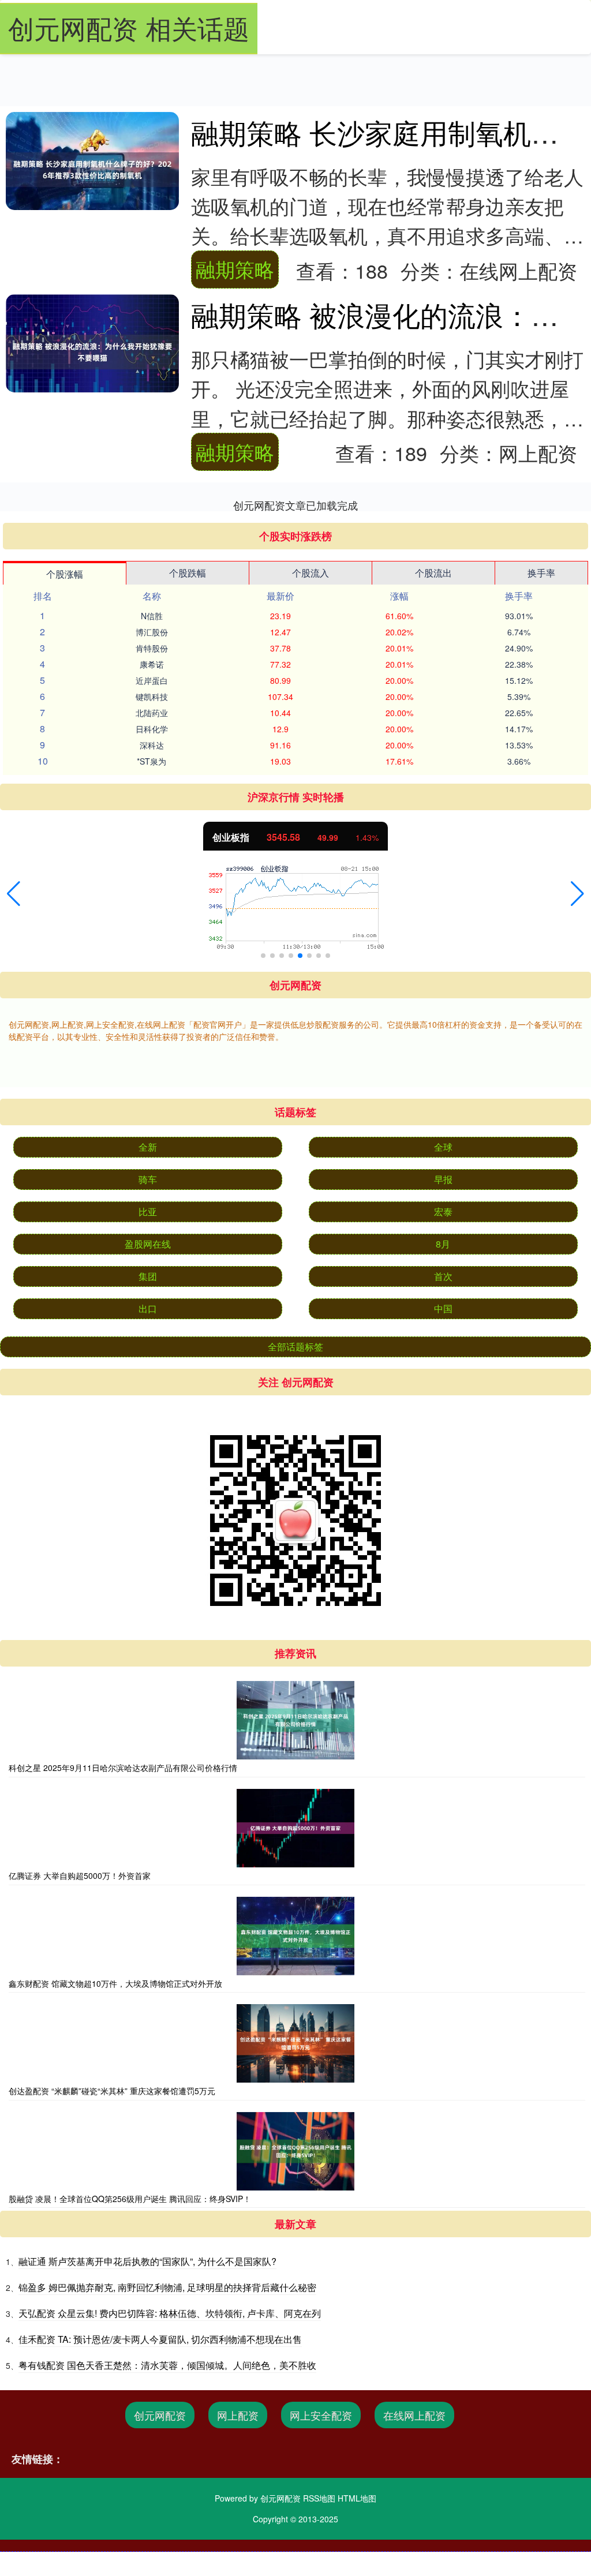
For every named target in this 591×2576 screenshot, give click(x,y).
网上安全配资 (321, 2415)
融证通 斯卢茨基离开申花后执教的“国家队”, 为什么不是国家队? (147, 2261)
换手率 (541, 573)
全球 (443, 1147)
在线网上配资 (414, 2415)
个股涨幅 (65, 574)
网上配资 (238, 2415)
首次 (443, 1276)
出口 (148, 1308)
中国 (443, 1308)
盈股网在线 (148, 1244)
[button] (14, 894)
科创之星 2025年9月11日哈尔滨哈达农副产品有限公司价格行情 (123, 1768)
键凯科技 (152, 697)
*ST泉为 (152, 761)
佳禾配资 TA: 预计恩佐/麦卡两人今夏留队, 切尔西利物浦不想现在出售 (160, 2339)
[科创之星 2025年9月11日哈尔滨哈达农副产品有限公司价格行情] (295, 1720)
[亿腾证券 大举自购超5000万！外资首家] (295, 1828)
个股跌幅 (188, 573)
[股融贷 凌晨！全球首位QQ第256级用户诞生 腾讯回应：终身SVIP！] (295, 2151)
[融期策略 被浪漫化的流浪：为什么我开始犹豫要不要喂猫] (92, 352)
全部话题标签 (295, 1347)
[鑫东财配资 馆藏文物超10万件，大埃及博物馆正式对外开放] (295, 1936)
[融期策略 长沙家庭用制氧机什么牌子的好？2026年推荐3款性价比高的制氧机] (92, 170)
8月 (443, 1244)
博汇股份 (152, 632)
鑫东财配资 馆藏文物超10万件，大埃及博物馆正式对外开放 (115, 1983)
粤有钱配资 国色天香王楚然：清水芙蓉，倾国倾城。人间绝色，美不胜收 (167, 2365)
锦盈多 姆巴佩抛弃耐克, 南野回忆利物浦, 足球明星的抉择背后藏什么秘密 (167, 2287)
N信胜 (152, 616)
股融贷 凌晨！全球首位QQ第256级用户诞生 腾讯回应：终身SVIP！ (130, 2199)
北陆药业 (152, 713)
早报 (443, 1179)
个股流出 (433, 573)
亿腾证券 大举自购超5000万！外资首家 (80, 1875)
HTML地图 (357, 2498)
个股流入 (311, 573)
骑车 (148, 1179)
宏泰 (443, 1212)
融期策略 (235, 269)
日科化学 (152, 729)
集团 (148, 1276)
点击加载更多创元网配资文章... (296, 505)
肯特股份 (152, 648)
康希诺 (152, 664)
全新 (148, 1147)
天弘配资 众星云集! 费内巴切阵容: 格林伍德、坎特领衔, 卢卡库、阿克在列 (170, 2313)
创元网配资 (160, 2415)
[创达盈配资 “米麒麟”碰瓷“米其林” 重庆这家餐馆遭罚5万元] (295, 2043)
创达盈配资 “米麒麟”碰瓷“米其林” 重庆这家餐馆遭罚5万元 (112, 2091)
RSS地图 (319, 2498)
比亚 (148, 1212)
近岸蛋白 (152, 680)
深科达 (152, 745)
